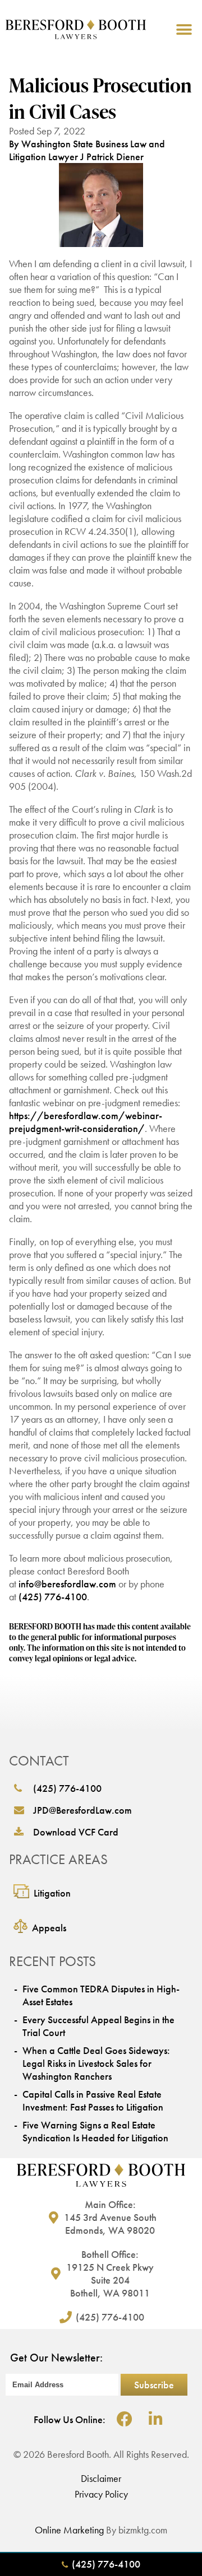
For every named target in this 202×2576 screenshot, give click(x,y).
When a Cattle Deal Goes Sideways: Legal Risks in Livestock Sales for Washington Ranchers (96, 2063)
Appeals (49, 1928)
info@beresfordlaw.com (67, 1584)
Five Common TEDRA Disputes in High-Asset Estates (101, 1995)
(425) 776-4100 (53, 1597)
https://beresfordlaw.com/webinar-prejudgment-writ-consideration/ (86, 1122)
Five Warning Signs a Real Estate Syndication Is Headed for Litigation (95, 2131)
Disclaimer (101, 2478)
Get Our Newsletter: (56, 2358)
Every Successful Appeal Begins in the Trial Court (98, 2026)
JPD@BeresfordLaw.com (82, 1810)
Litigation (52, 1893)
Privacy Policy (101, 2494)
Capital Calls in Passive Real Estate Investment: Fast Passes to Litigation (93, 2100)
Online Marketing (69, 2530)
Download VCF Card (76, 1832)
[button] (184, 29)
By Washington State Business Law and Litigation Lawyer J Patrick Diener (87, 150)
